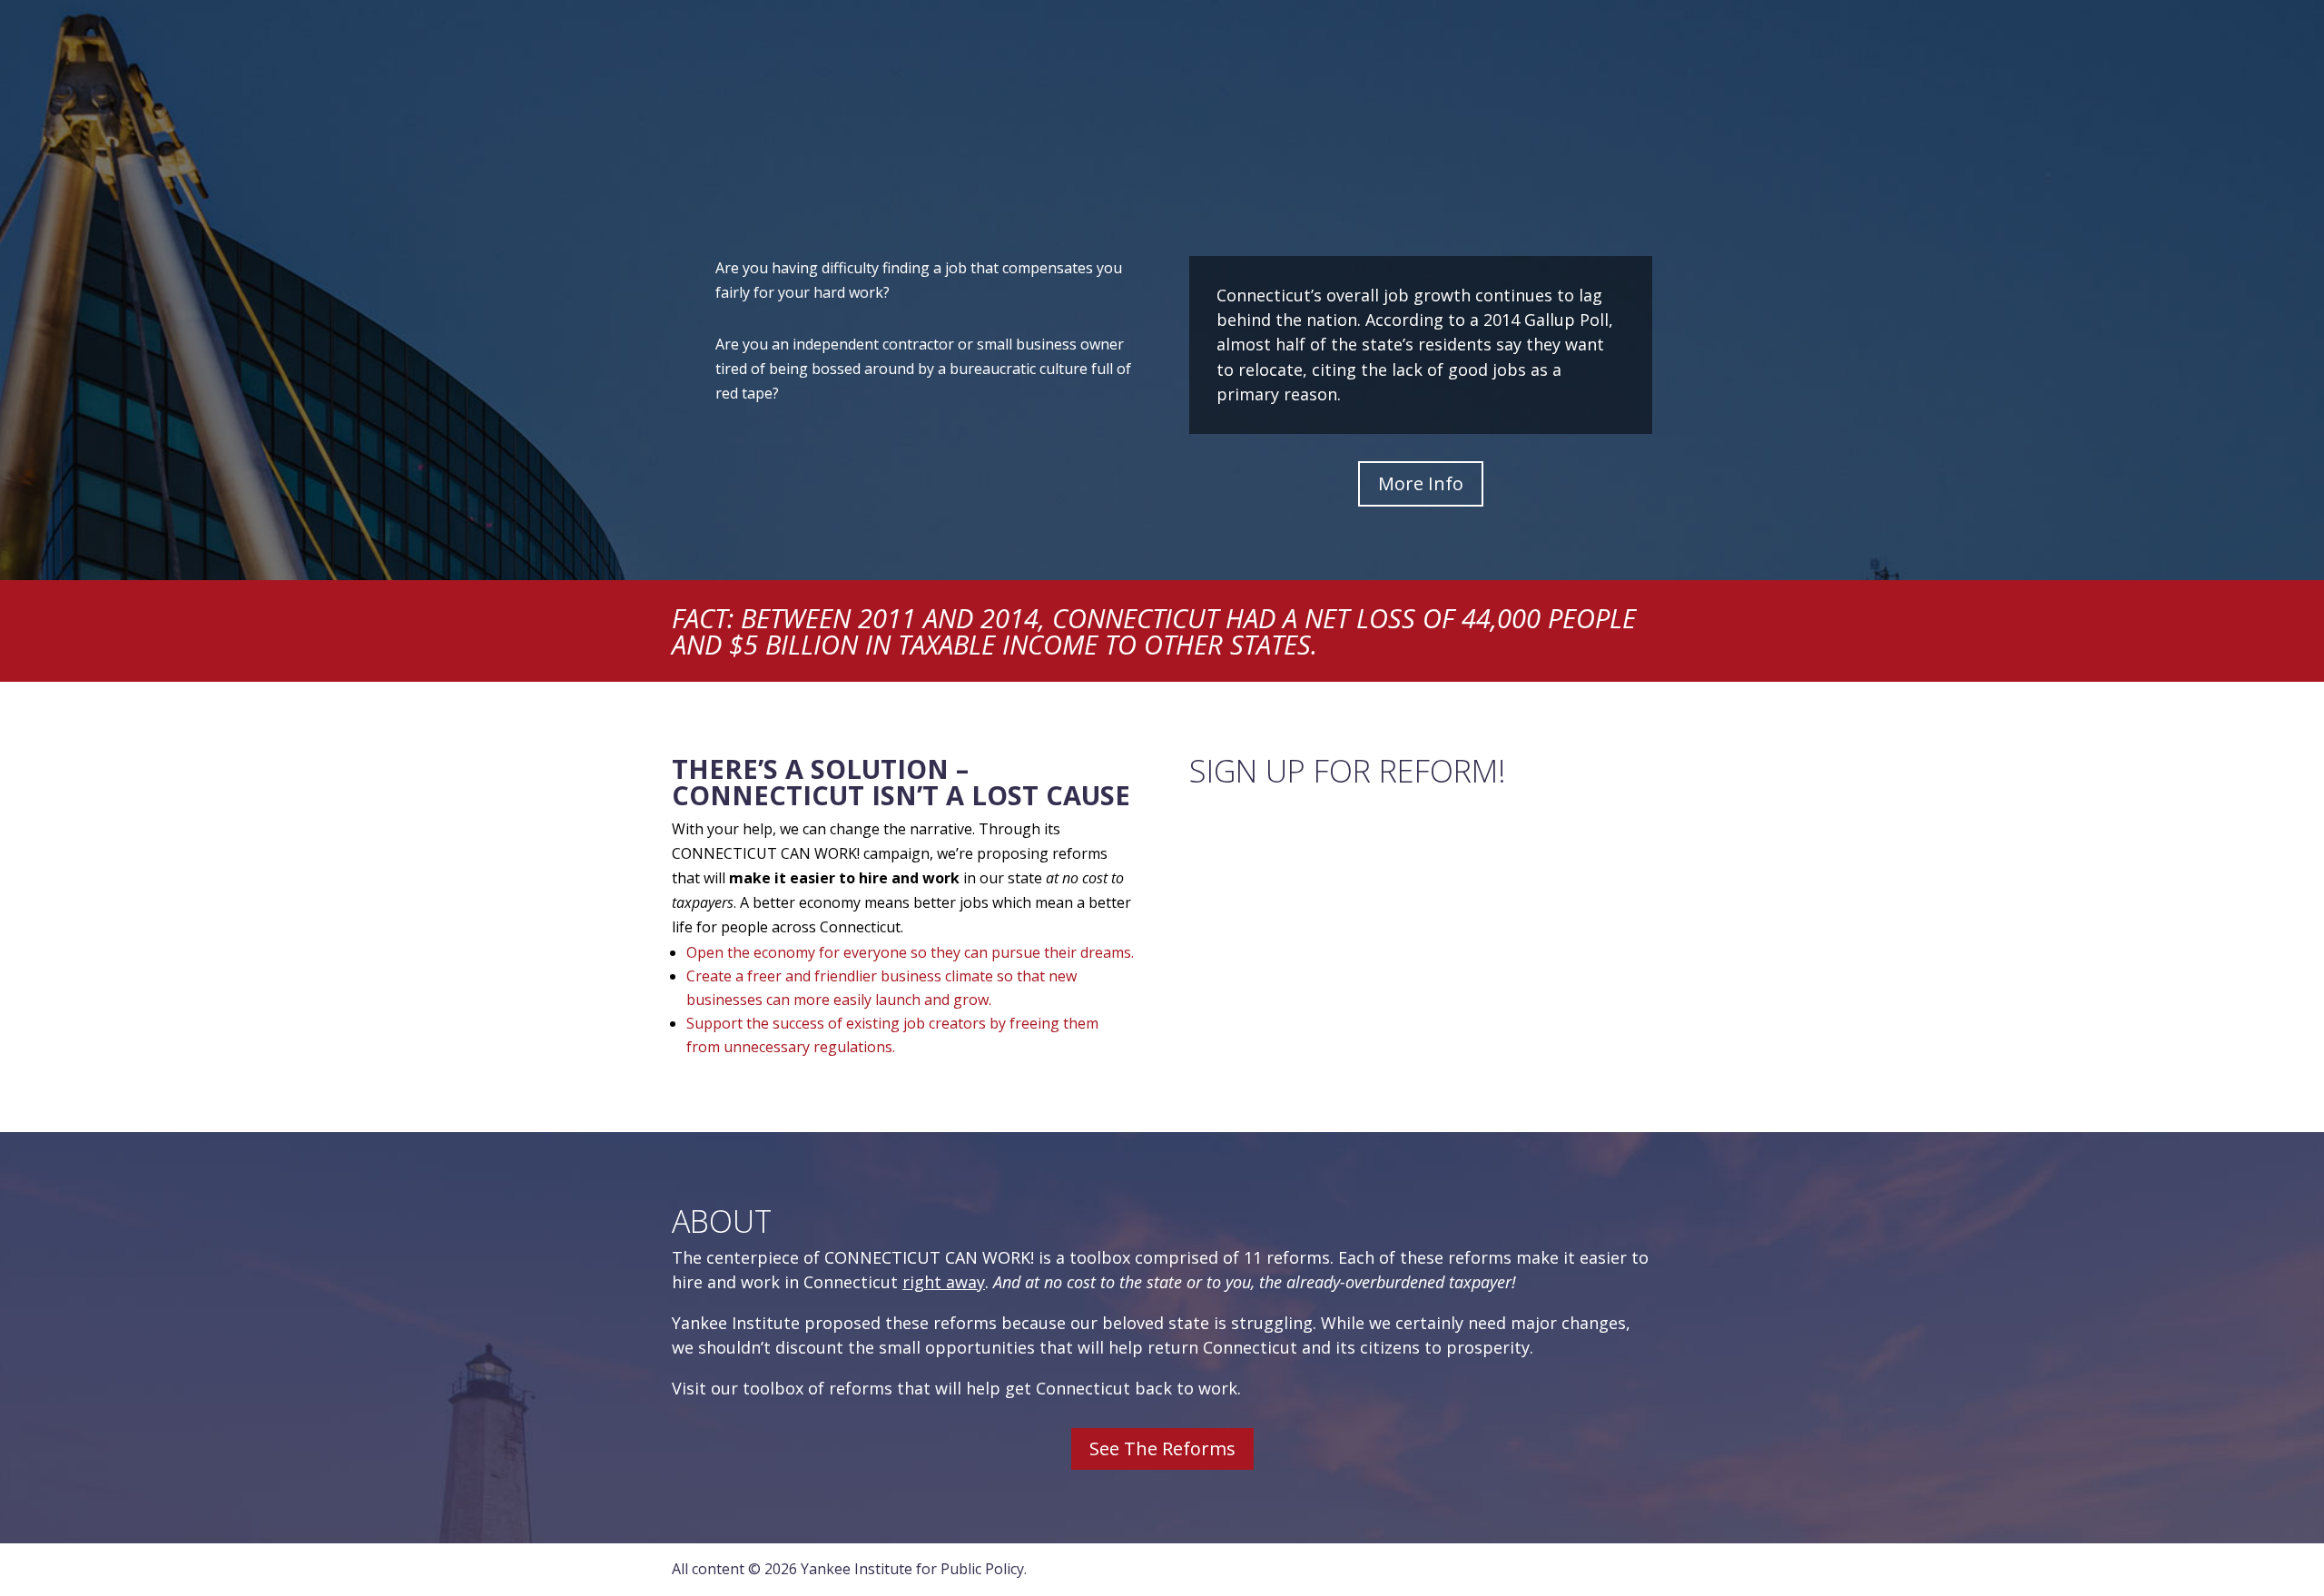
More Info (1421, 483)
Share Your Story (1349, 65)
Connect (1545, 23)
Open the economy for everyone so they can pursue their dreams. (910, 952)
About (1465, 23)
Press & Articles (1505, 65)
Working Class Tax (1376, 23)
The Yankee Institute (1117, 23)
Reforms (1223, 65)
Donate (1617, 21)
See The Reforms (1162, 1448)
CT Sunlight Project (1249, 23)
